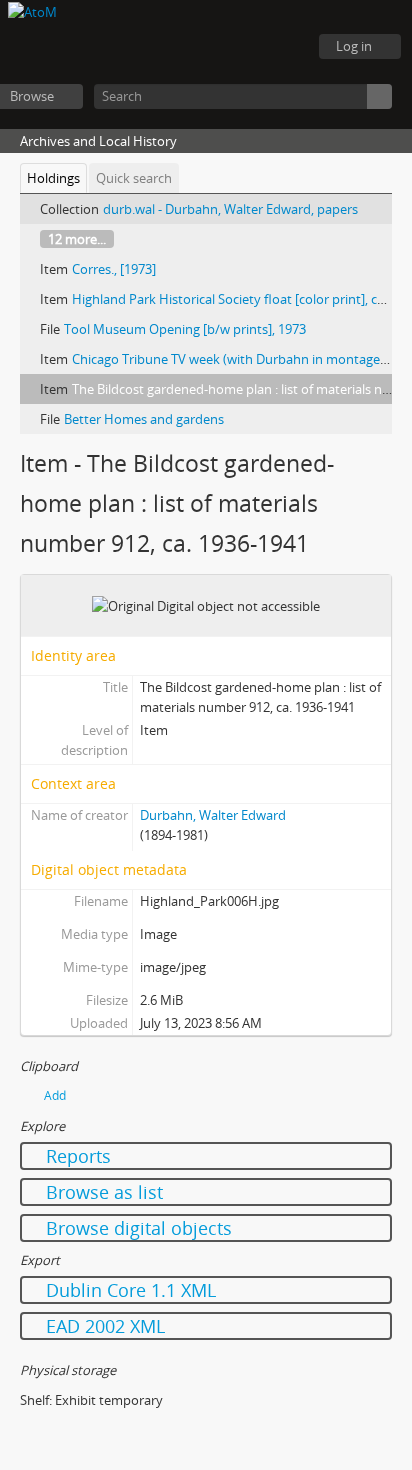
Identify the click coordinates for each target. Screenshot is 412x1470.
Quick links (282, 47)
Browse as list (102, 1192)
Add (55, 1095)
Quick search (134, 178)
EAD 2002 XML (103, 1326)
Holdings (53, 178)
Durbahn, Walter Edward (213, 815)
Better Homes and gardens (144, 419)
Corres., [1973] (114, 269)
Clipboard (182, 47)
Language (232, 47)
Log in (354, 46)
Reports (76, 1156)
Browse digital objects (136, 1228)
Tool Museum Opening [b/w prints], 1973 (185, 329)
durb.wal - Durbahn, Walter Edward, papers (230, 209)
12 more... (77, 239)
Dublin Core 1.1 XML (128, 1290)
